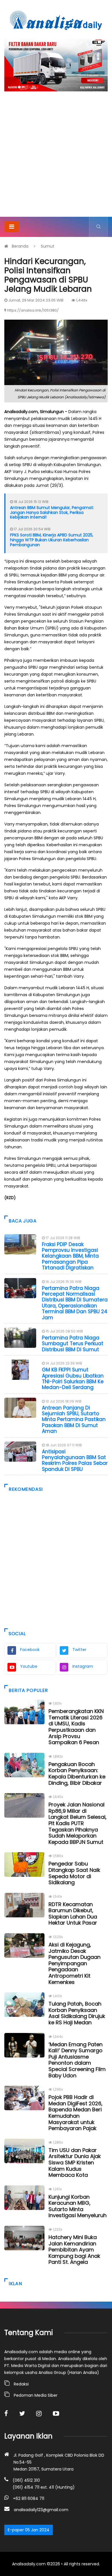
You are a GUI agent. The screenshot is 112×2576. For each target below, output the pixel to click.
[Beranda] (56, 20)
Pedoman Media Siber (36, 2395)
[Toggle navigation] (12, 227)
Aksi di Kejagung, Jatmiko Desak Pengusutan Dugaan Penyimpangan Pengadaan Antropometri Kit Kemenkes (75, 1963)
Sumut (48, 246)
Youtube (29, 1666)
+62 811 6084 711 (29, 2498)
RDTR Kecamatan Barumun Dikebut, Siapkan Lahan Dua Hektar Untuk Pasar (73, 1914)
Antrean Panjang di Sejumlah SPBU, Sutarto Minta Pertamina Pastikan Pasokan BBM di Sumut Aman (74, 1420)
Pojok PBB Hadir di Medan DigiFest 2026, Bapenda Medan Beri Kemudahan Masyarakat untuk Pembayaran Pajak (76, 2113)
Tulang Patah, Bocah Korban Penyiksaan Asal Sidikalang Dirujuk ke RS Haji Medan (77, 2013)
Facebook (30, 1650)
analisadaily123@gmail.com (41, 2510)
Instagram (83, 1666)
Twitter (79, 1650)
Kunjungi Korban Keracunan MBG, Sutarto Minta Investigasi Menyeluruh (78, 2206)
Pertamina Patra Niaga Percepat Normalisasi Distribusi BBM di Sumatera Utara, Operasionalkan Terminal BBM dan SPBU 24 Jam (75, 1303)
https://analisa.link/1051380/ (33, 310)
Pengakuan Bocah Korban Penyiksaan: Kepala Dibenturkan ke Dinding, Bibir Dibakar (77, 1774)
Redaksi (21, 2384)
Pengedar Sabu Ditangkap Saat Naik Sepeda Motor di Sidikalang (74, 1873)
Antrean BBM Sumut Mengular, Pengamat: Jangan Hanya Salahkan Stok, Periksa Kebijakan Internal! (52, 512)
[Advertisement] (56, 158)
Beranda (20, 246)
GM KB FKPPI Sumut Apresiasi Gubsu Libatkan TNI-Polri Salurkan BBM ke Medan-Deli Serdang (73, 1379)
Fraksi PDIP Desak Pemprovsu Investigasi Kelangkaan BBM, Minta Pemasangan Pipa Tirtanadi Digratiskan (70, 1256)
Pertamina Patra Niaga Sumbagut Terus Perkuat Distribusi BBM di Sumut (73, 1344)
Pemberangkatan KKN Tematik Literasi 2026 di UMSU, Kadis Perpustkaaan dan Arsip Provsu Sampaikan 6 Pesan (76, 1727)
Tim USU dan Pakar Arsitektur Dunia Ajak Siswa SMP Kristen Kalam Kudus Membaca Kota (75, 2163)
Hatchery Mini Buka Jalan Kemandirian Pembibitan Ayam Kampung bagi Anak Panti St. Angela (74, 2250)
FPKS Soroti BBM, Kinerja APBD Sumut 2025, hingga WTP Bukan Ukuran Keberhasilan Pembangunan (52, 540)
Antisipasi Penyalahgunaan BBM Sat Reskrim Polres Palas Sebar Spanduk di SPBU (75, 1460)
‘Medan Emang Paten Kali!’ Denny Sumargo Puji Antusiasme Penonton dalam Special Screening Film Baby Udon (77, 2060)
